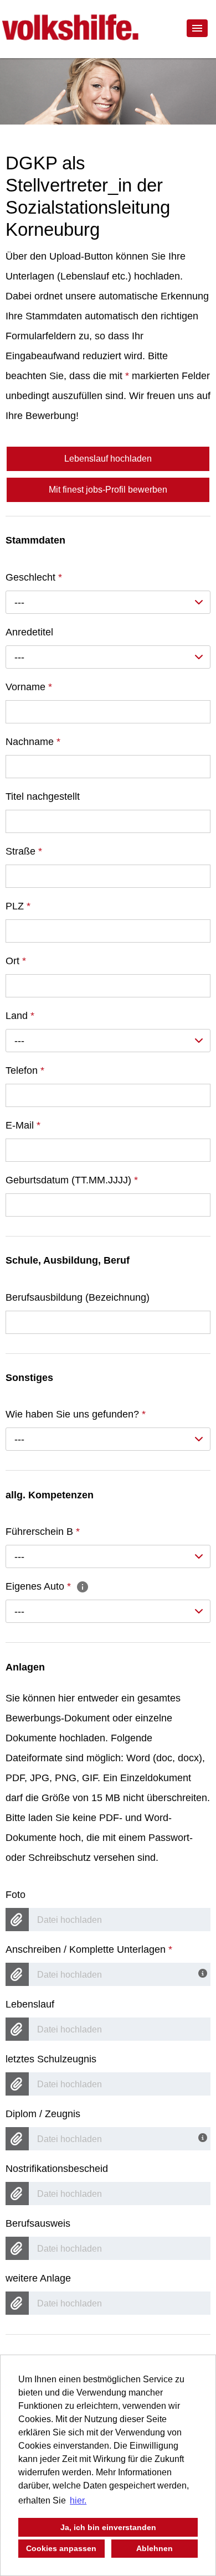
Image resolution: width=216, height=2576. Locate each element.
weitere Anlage (38, 2278)
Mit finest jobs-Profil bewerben (108, 490)
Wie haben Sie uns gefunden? (76, 1414)
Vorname (29, 687)
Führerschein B (43, 1532)
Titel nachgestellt (43, 796)
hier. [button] (78, 2500)
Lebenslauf (30, 2004)
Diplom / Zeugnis (43, 2114)
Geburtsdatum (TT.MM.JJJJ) (72, 1180)
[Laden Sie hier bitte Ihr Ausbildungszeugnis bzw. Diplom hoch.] (204, 2137)
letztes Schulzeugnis (51, 2059)
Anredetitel (29, 632)
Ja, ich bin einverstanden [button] (108, 2527)
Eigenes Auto (38, 1586)
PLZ (18, 906)
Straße (24, 851)
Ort (16, 961)
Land (20, 1016)
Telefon (25, 1070)
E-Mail (23, 1125)
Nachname (33, 742)
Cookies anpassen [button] (61, 2548)
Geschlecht (34, 577)
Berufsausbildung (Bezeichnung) (78, 1297)
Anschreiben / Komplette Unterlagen (89, 1949)
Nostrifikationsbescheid (57, 2169)
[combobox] (108, 602)
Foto (16, 1895)
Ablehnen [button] (155, 2548)
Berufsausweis (38, 2223)
